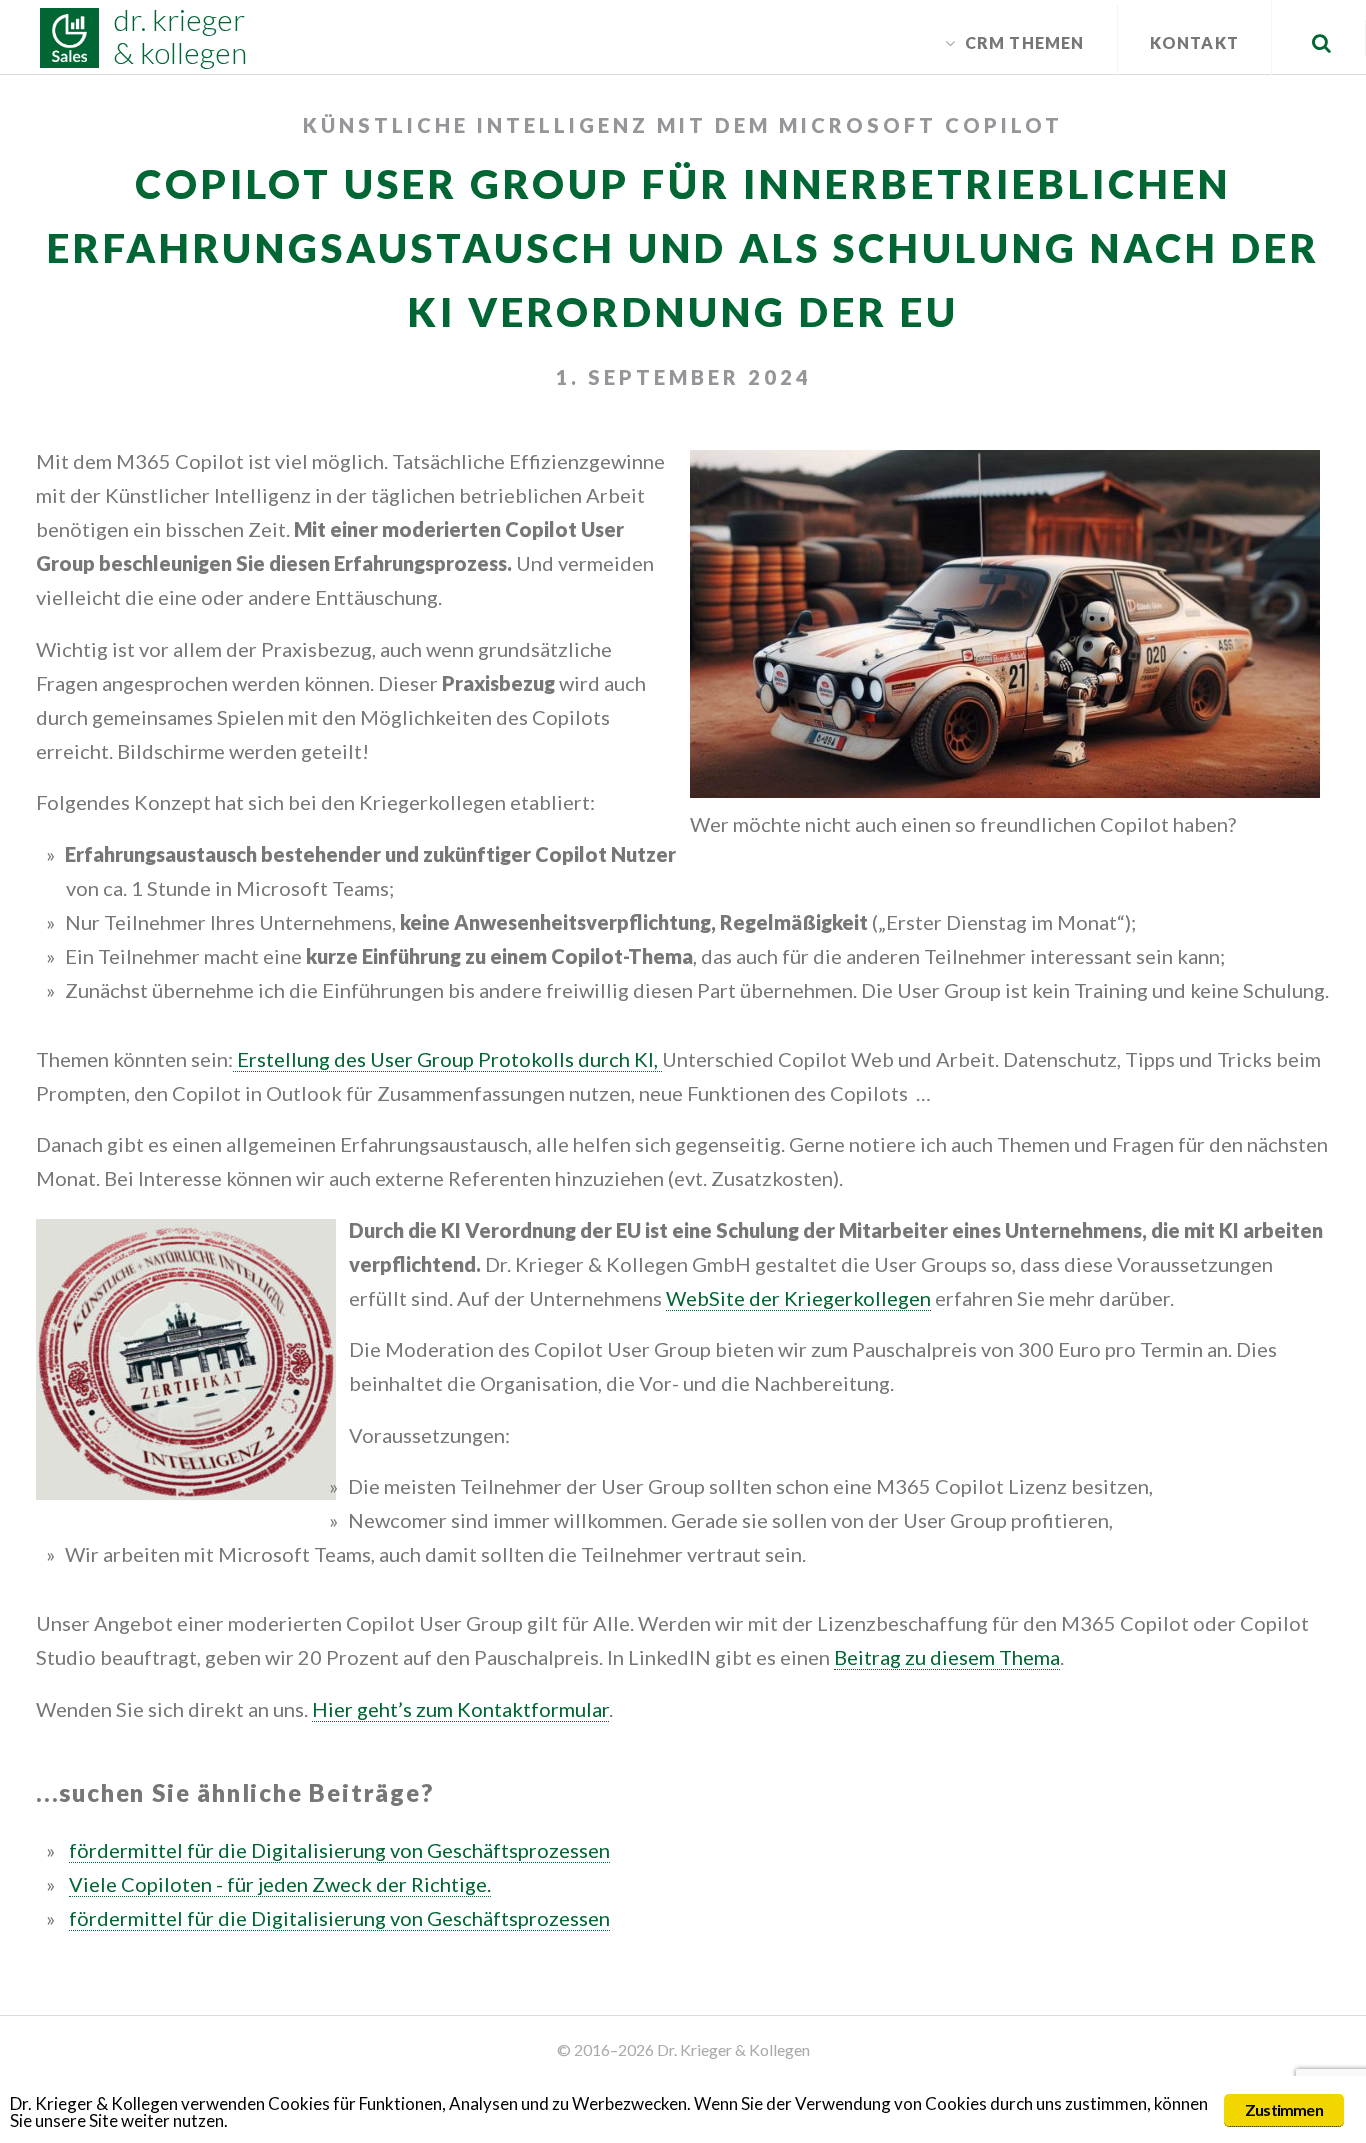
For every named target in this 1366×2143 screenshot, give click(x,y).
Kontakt (1194, 42)
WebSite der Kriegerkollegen (798, 1298)
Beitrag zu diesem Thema (947, 1657)
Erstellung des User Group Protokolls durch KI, (447, 1059)
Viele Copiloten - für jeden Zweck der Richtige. (280, 1884)
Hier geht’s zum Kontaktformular (460, 1709)
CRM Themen (1025, 42)
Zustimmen (1284, 2109)
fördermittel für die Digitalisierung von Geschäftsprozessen (339, 1850)
